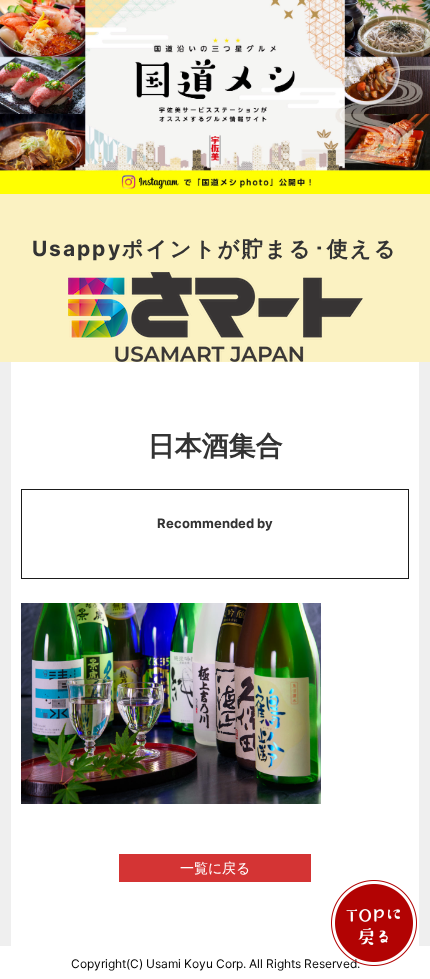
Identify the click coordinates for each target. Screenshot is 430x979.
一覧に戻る (215, 867)
